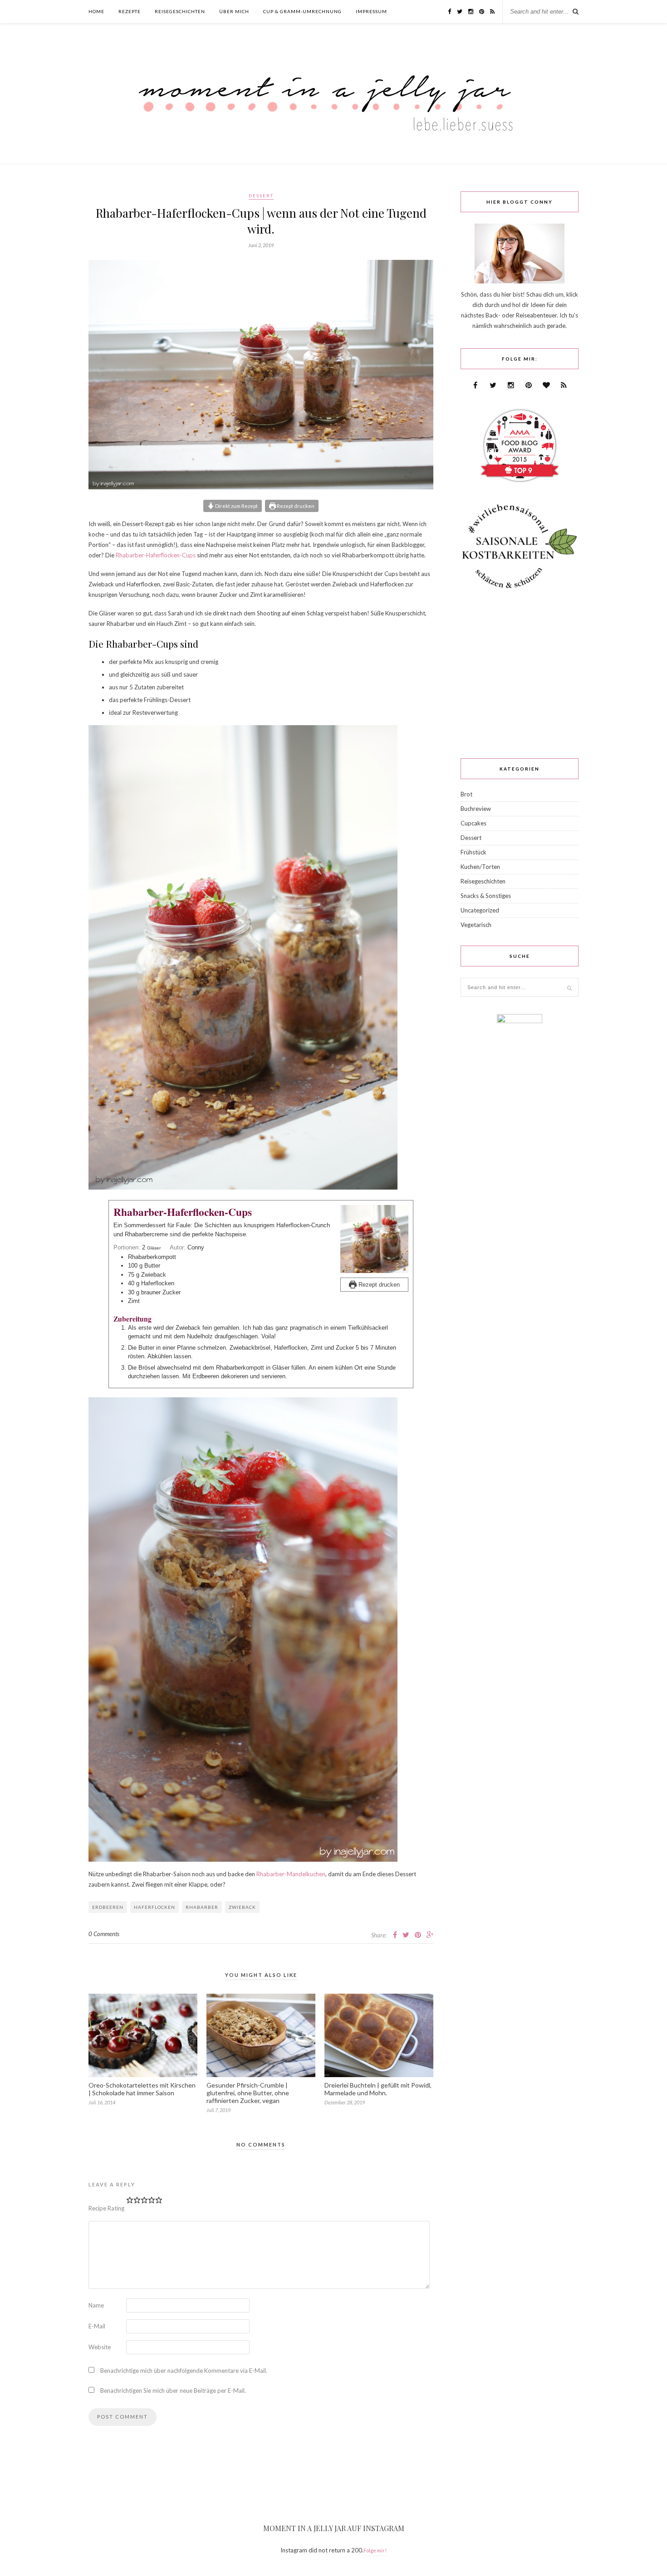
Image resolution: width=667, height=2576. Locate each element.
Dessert (261, 195)
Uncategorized (480, 910)
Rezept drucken (295, 506)
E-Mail (97, 2326)
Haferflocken (154, 1907)
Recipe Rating (106, 2208)
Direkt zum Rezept (236, 506)
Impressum (371, 11)
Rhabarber (202, 1907)
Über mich (234, 11)
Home (96, 11)
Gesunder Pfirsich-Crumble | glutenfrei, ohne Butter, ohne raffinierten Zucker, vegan (248, 2093)
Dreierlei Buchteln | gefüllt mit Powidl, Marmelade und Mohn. (378, 2089)
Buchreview (476, 809)
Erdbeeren (108, 1907)
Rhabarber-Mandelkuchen (291, 1874)
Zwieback (242, 1907)
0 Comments (104, 1934)
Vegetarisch (476, 925)
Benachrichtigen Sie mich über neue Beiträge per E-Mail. (173, 2391)
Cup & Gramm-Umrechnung (302, 11)
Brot (466, 794)
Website (100, 2347)
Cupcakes (473, 823)
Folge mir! (375, 2550)
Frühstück (473, 852)
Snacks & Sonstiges (486, 896)
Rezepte (130, 11)
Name (96, 2305)
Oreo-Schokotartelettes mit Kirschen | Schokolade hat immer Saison (142, 2089)
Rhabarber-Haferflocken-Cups (156, 555)
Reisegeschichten (180, 11)
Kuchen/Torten (480, 867)
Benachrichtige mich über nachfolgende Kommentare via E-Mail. (184, 2371)
